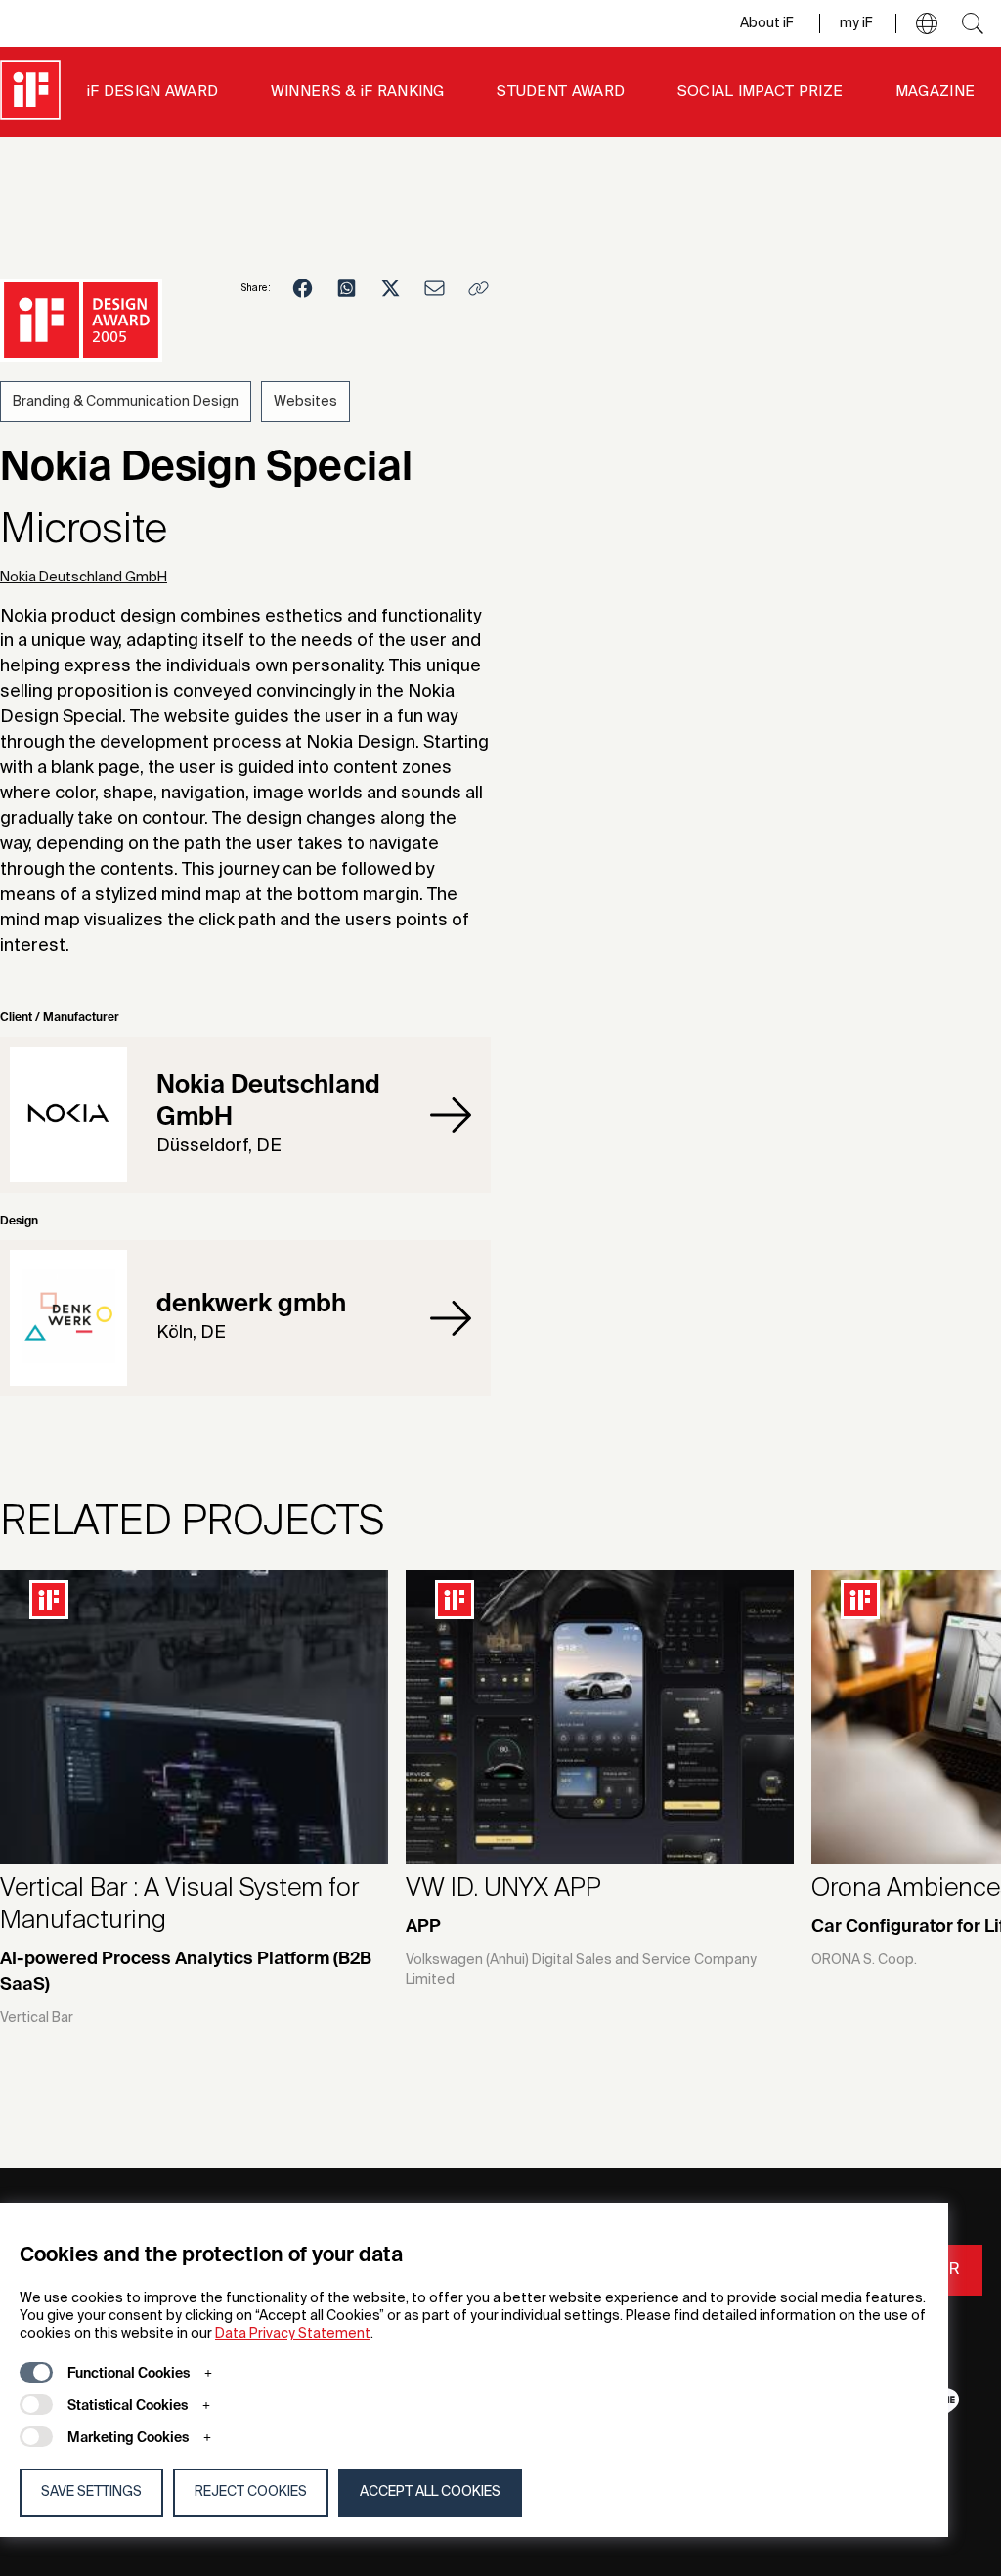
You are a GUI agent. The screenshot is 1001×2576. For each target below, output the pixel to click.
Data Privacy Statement (293, 2334)
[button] (927, 23)
